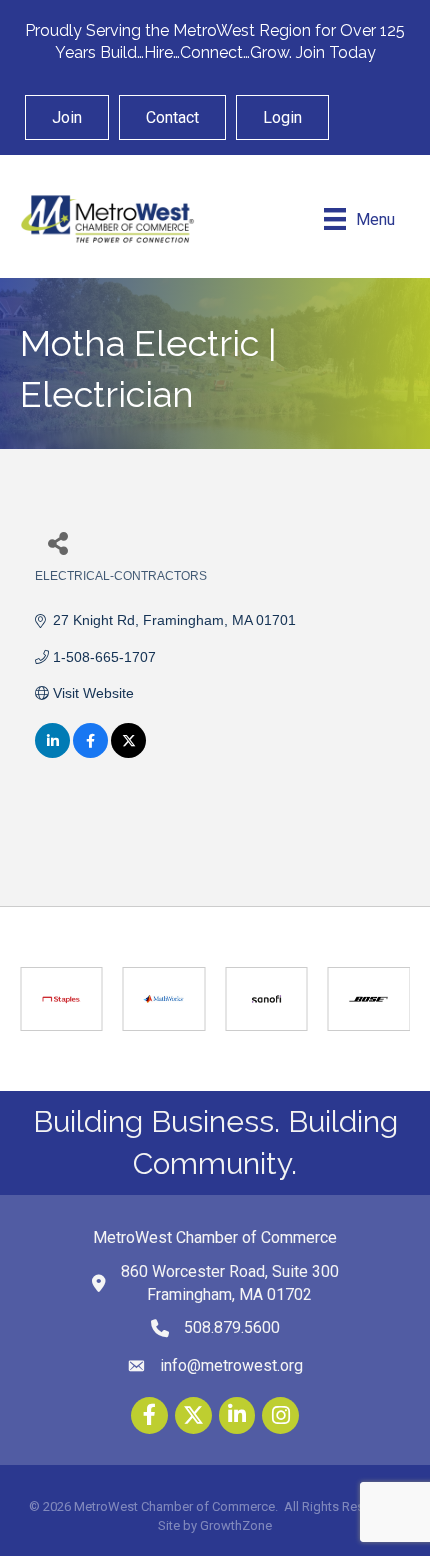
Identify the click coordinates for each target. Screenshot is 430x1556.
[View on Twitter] (128, 753)
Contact (172, 117)
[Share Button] (57, 542)
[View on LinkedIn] (52, 753)
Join (67, 117)
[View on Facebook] (90, 753)
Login (282, 117)
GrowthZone (236, 1525)
